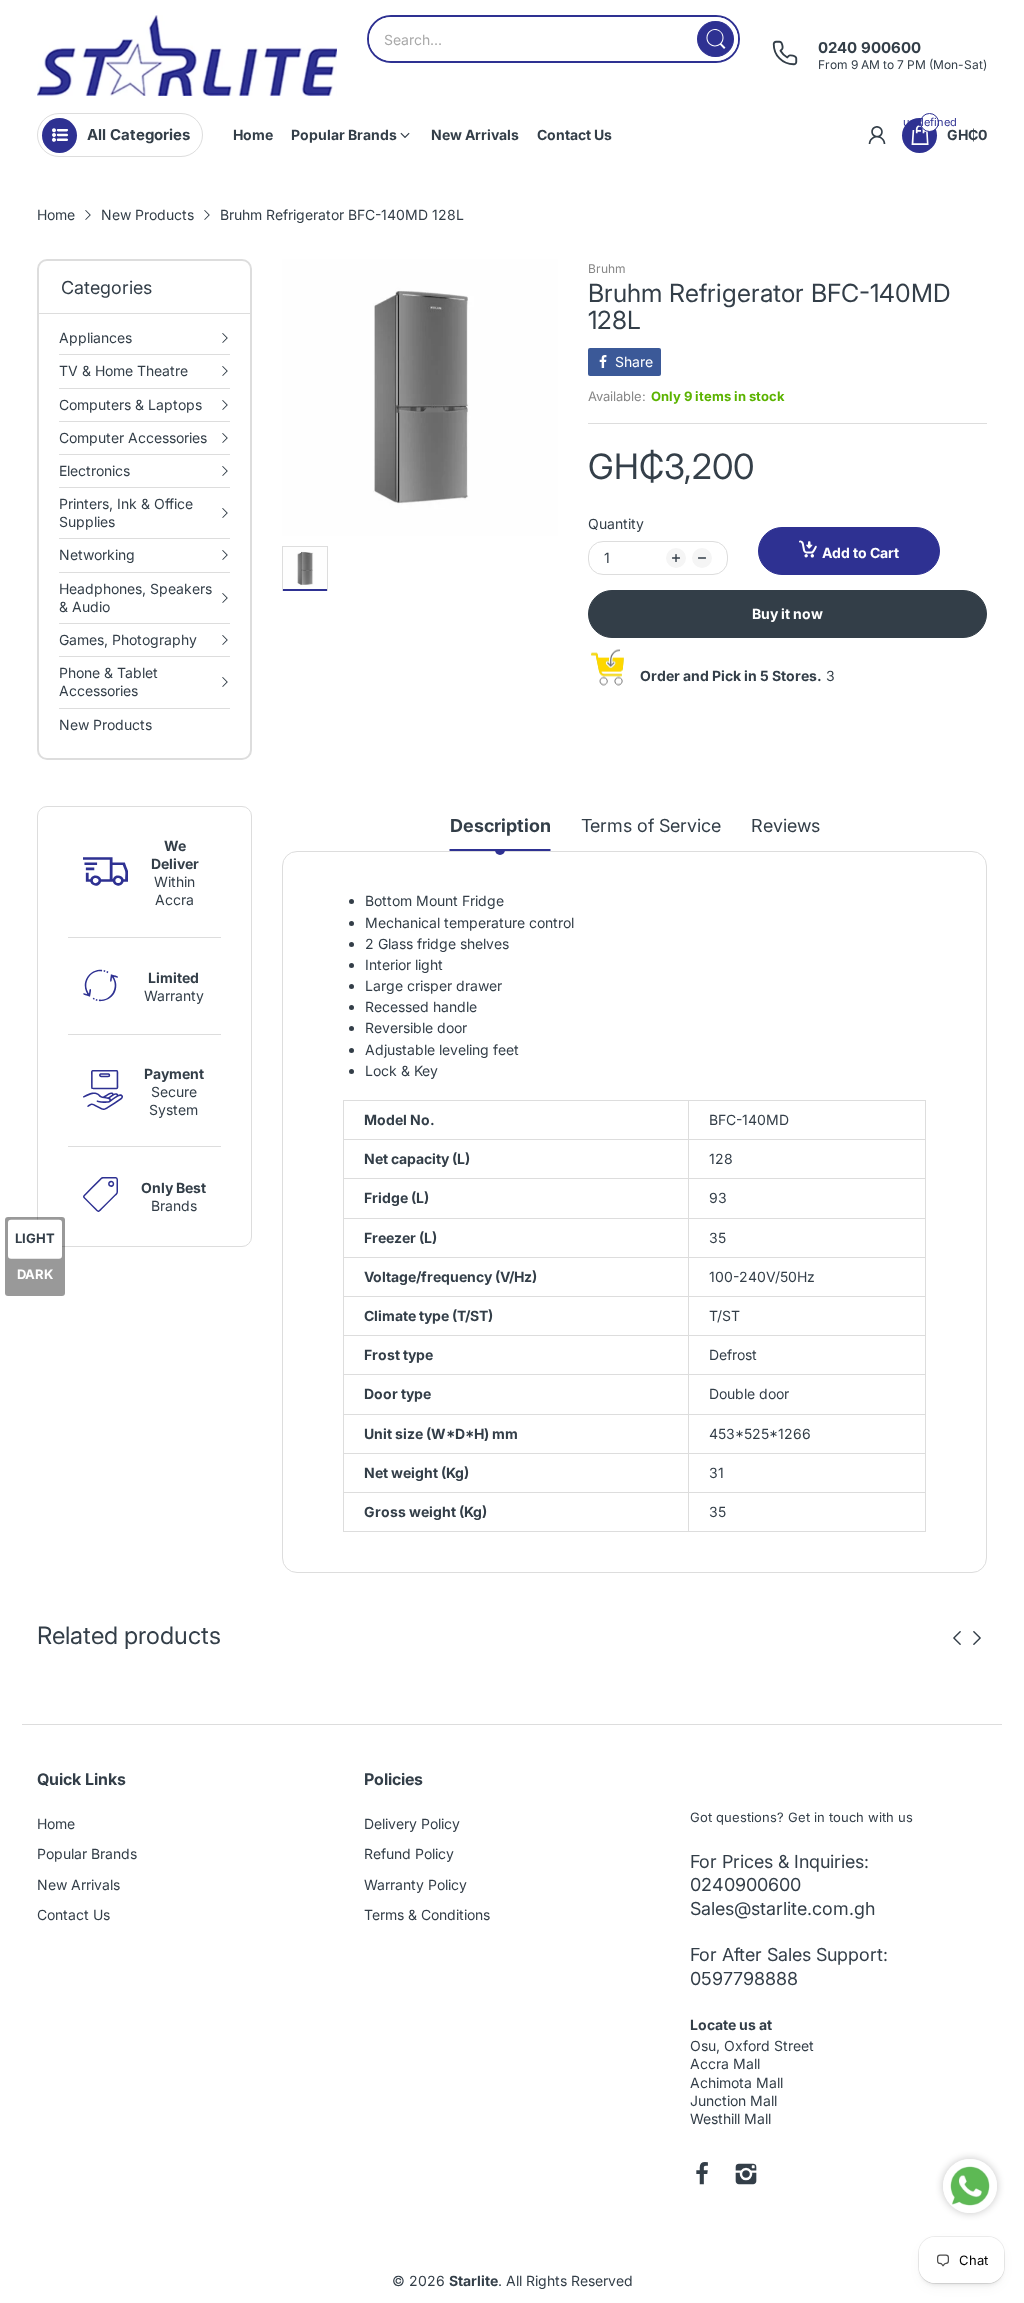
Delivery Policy (412, 1823)
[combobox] (553, 39)
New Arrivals (78, 1884)
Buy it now (787, 613)
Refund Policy (409, 1853)
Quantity (616, 523)
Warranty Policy (415, 1884)
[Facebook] (702, 2176)
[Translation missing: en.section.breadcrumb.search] (715, 39)
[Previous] (977, 1638)
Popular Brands (87, 1853)
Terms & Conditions (427, 1914)
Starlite (473, 2280)
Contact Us (73, 1914)
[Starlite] (187, 55)
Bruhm (607, 268)
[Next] (957, 1638)
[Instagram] (746, 2176)
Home (56, 1823)
